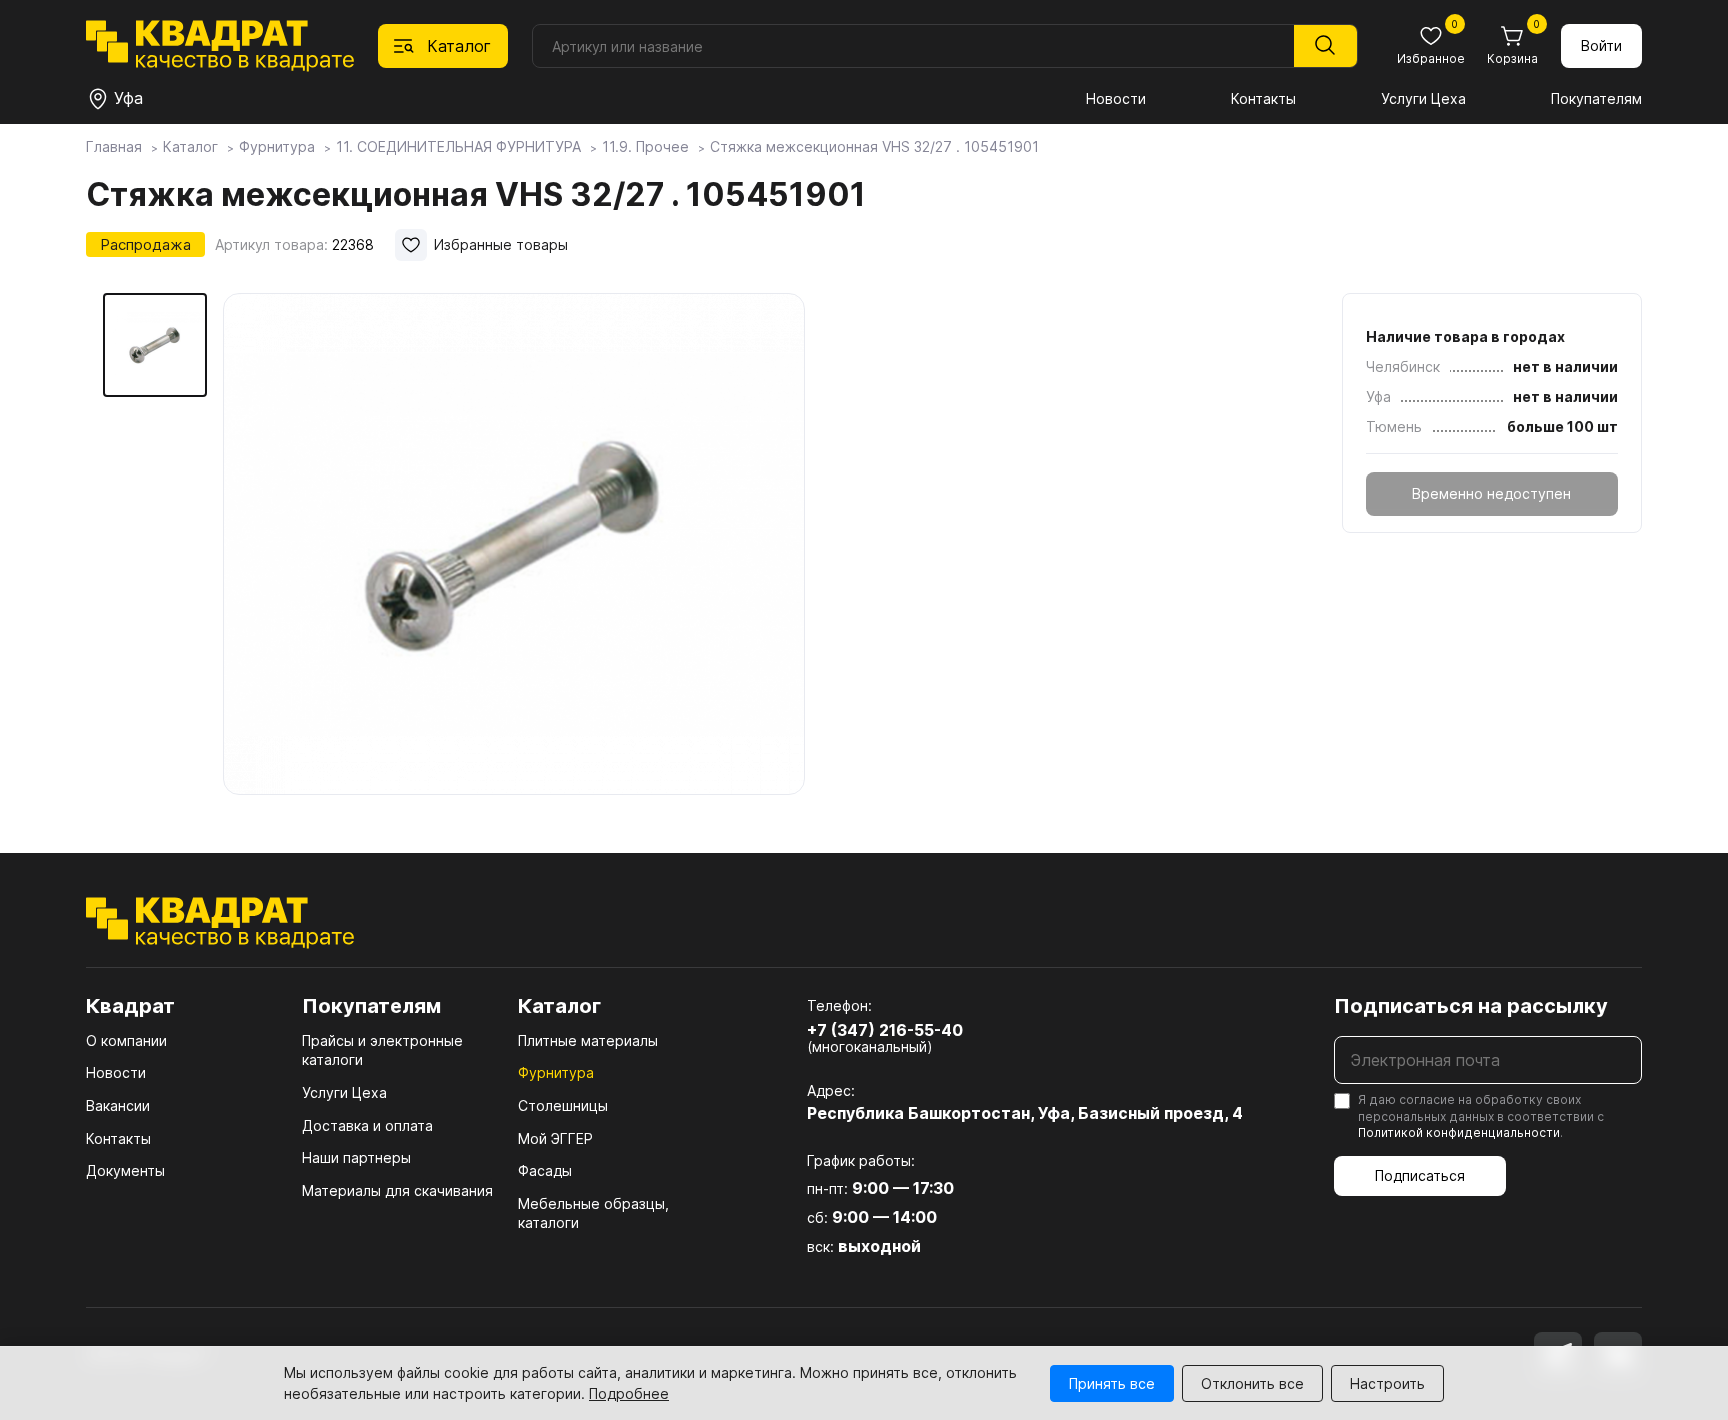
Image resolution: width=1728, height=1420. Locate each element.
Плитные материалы (588, 1040)
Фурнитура (556, 1072)
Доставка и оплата (367, 1125)
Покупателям (1596, 98)
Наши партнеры (356, 1157)
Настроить (1387, 1383)
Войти (1601, 45)
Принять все (1112, 1383)
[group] (514, 544)
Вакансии (118, 1105)
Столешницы (563, 1105)
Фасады (545, 1170)
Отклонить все (1252, 1383)
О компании (126, 1040)
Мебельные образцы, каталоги (593, 1213)
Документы (125, 1170)
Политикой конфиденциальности (1459, 1132)
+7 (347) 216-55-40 (885, 1030)
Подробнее (629, 1393)
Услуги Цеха (1423, 98)
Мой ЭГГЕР (555, 1138)
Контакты (1263, 98)
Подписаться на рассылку (1471, 1006)
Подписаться (1420, 1175)
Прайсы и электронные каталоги (382, 1050)
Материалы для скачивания (397, 1190)
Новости (1116, 98)
